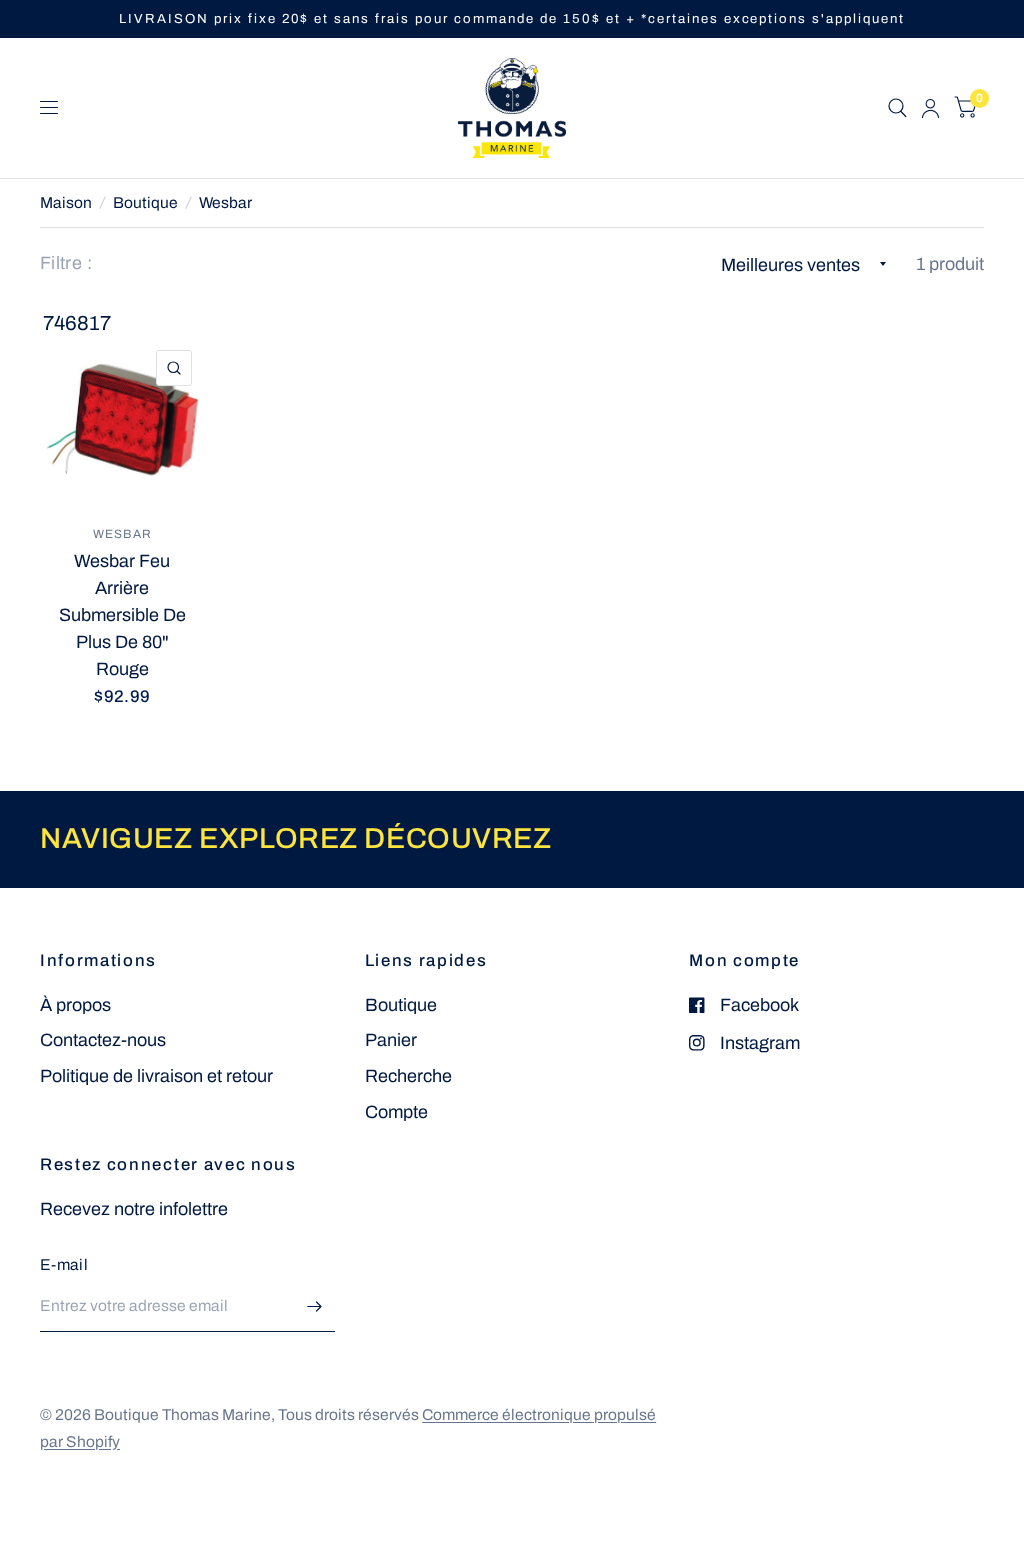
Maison (66, 202)
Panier (391, 1040)
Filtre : (66, 263)
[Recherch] (897, 108)
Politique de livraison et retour (156, 1076)
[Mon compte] (930, 108)
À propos (75, 1005)
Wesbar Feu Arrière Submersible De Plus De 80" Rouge (122, 615)
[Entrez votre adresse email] (315, 1306)
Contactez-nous (103, 1040)
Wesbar (225, 202)
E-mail (64, 1264)
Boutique (145, 202)
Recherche (408, 1076)
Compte (396, 1112)
